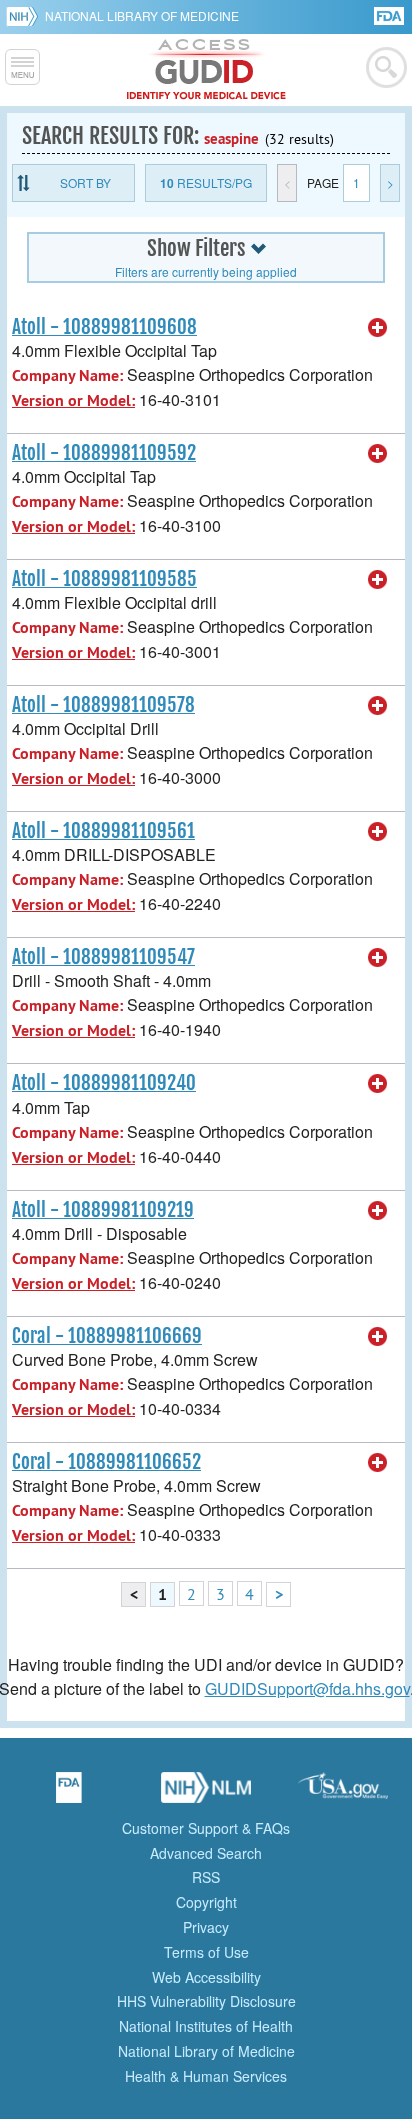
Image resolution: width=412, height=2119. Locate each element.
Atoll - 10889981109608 (104, 327)
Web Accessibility (206, 1977)
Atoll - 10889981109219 (103, 1210)
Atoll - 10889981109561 (103, 831)
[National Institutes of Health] (25, 16)
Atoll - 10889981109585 (104, 579)
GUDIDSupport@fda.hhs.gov (307, 1688)
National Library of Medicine (142, 15)
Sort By (85, 182)
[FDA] (390, 14)
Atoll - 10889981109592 (104, 453)
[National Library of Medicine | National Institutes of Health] (206, 1794)
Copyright (206, 1902)
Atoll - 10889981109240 (104, 1083)
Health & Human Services (206, 2076)
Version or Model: (73, 400)
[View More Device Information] (378, 328)
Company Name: (67, 375)
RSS (206, 1877)
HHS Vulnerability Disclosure (206, 2001)
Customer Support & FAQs (206, 1828)
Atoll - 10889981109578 (103, 705)
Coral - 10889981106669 (107, 1336)
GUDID (206, 70)
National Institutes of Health (206, 2026)
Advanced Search (206, 1853)
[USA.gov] (343, 1794)
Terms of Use (206, 1952)
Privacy (206, 1927)
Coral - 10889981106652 (106, 1462)
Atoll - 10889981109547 (103, 957)
